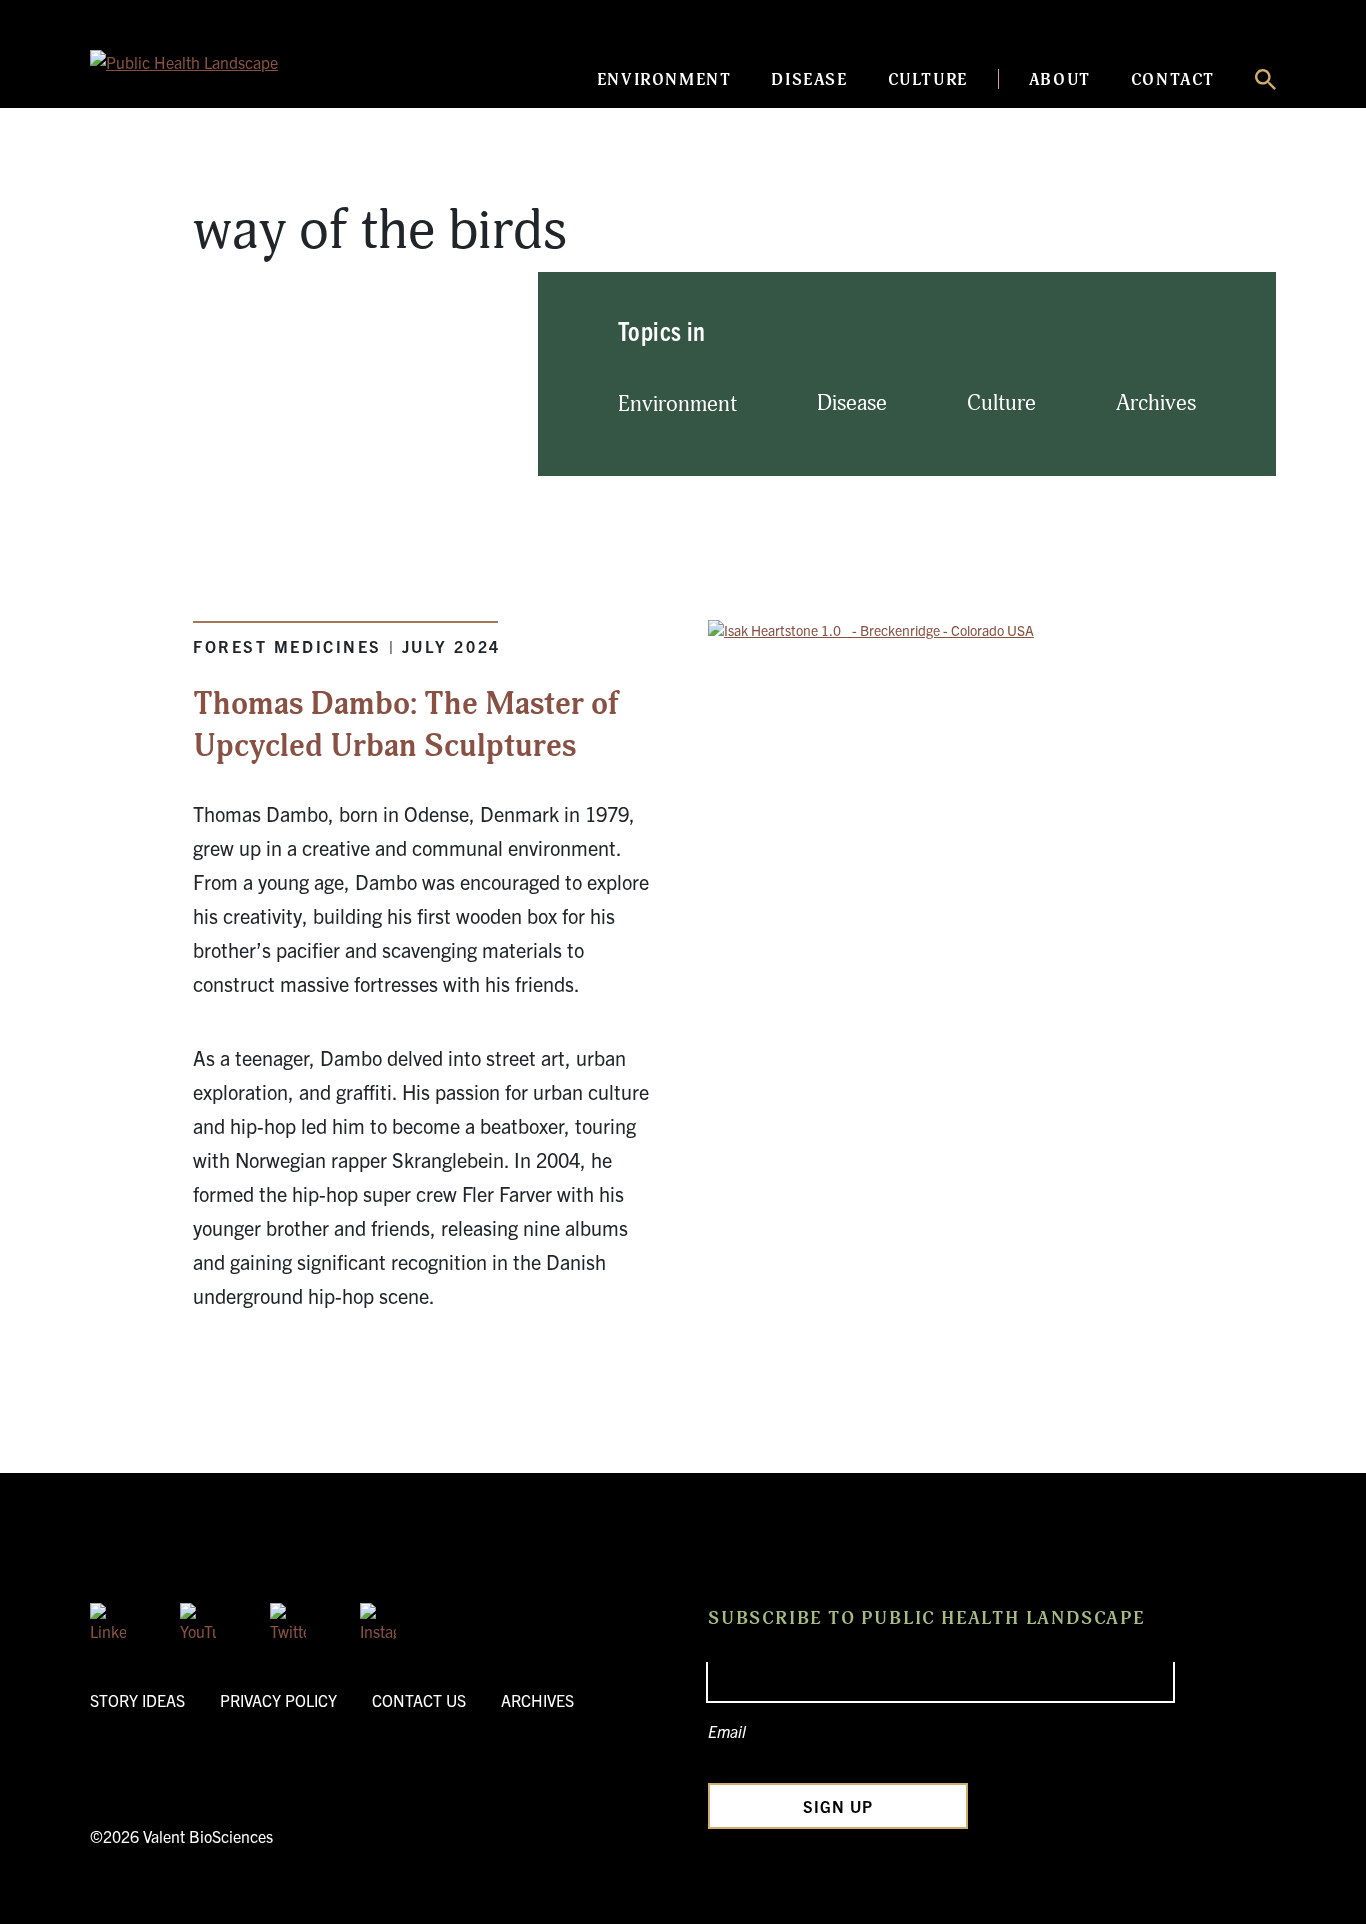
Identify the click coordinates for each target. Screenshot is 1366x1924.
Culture (928, 80)
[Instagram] (378, 1621)
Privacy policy (278, 1700)
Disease (809, 80)
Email (727, 1731)
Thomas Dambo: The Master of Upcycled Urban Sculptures (406, 725)
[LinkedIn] (108, 1621)
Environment (664, 80)
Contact (1173, 80)
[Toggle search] (1265, 79)
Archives (1156, 403)
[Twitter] (288, 1621)
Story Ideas (137, 1700)
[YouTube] (198, 1621)
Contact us (419, 1700)
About (1060, 80)
